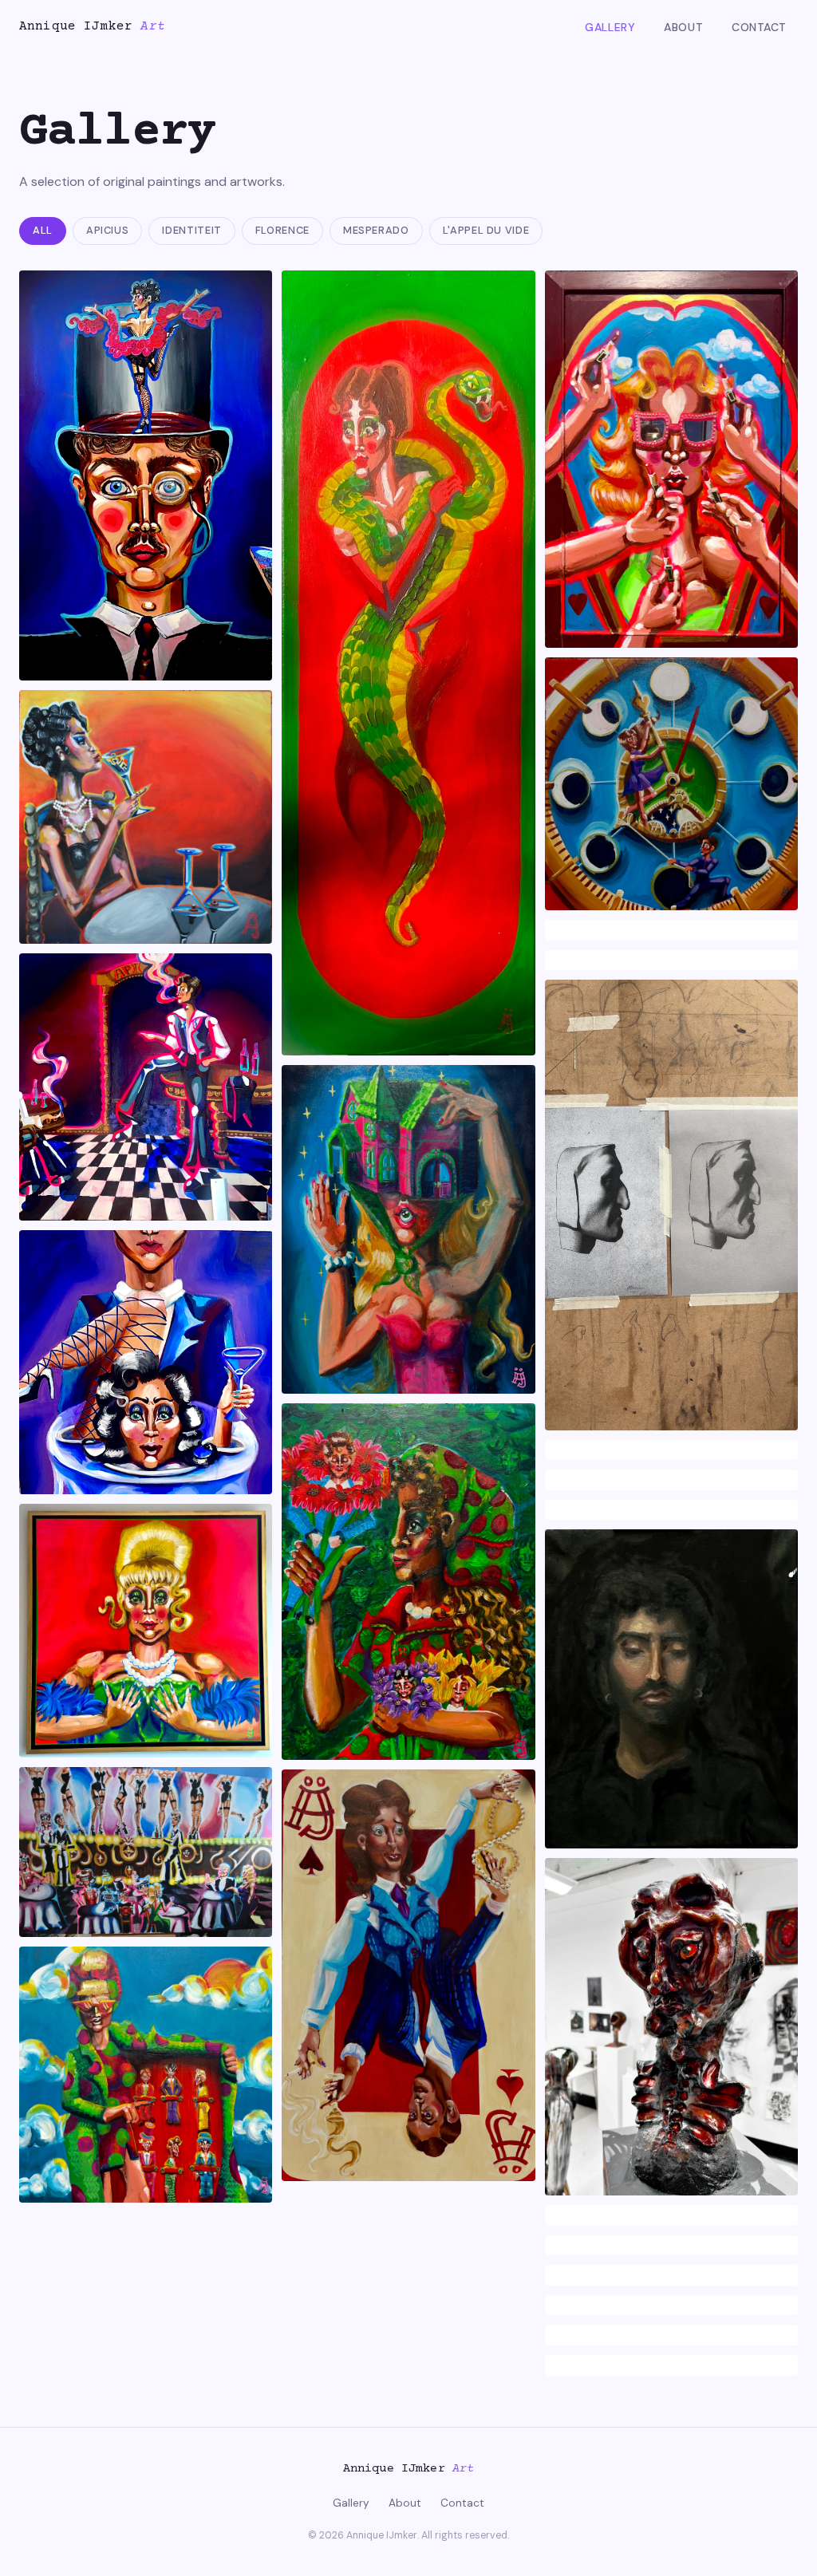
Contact (759, 27)
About (683, 27)
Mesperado (376, 230)
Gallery (610, 27)
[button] (146, 476)
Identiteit (191, 230)
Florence (282, 230)
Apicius (107, 230)
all (43, 230)
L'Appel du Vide (486, 230)
